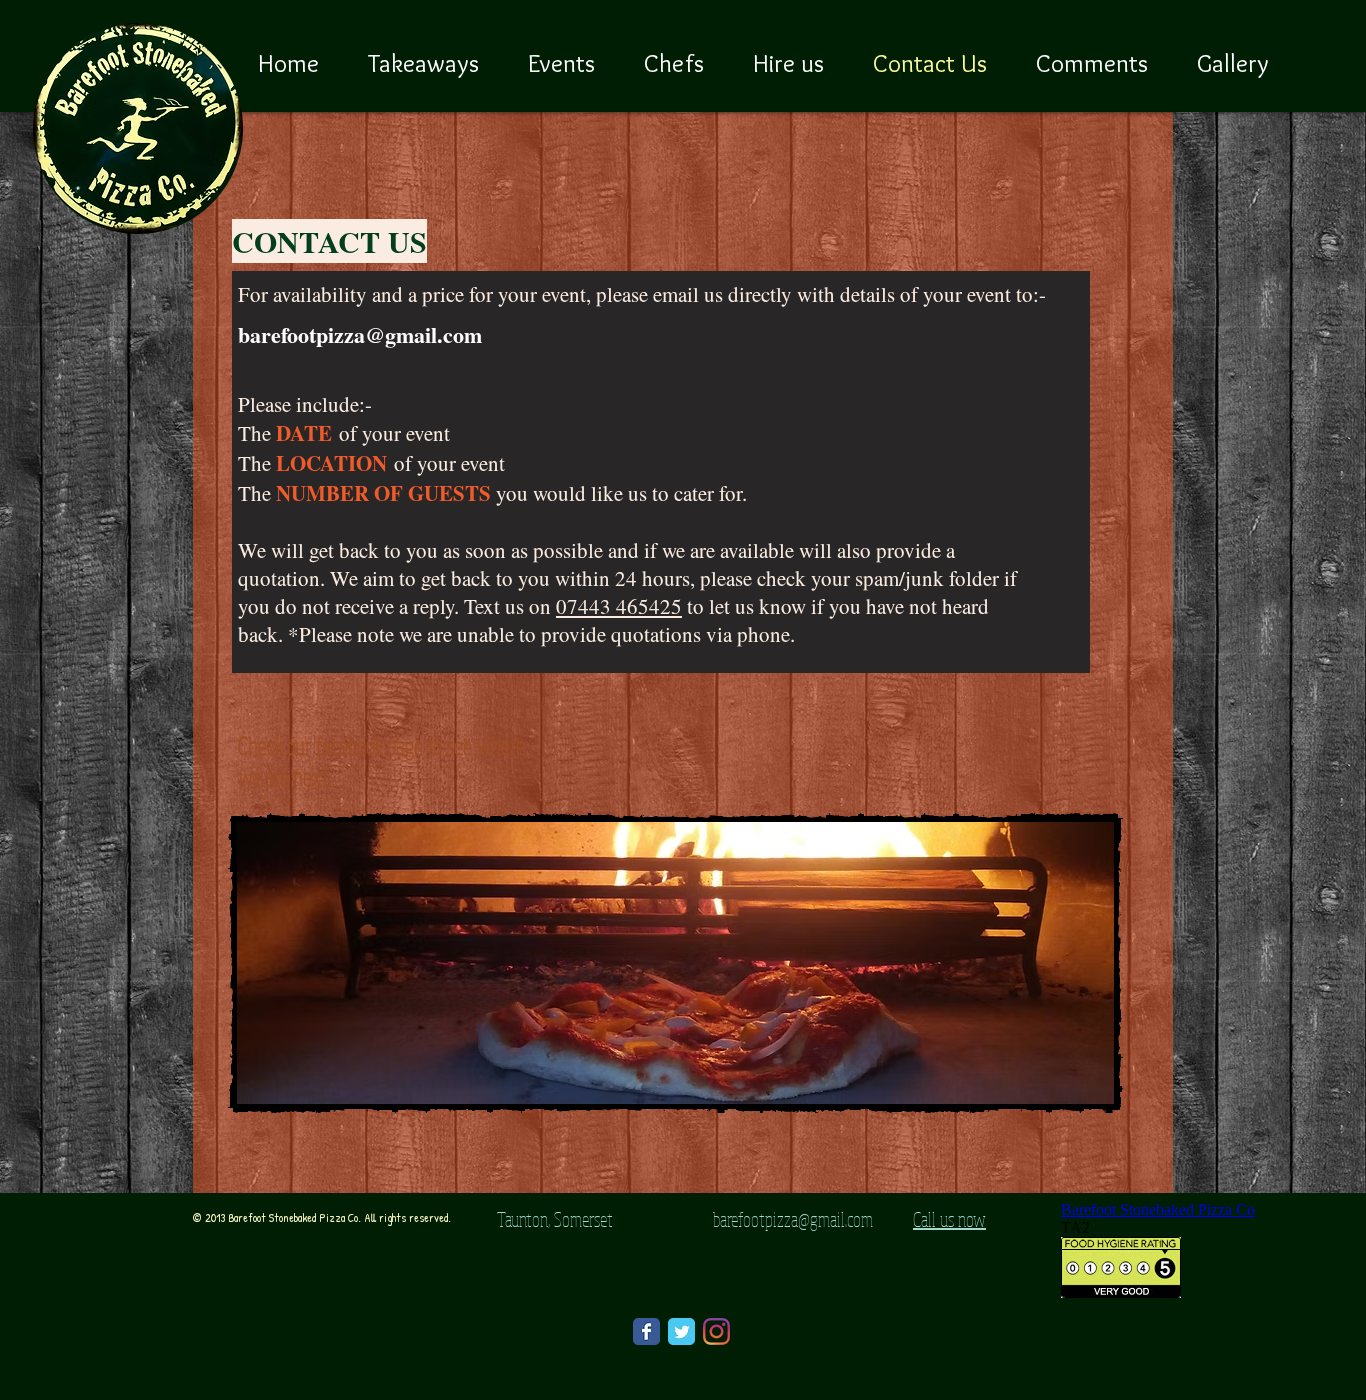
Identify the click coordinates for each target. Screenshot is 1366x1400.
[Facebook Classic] (646, 1331)
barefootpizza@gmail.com (360, 334)
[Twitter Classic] (681, 1331)
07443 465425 (619, 606)
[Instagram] (716, 1331)
